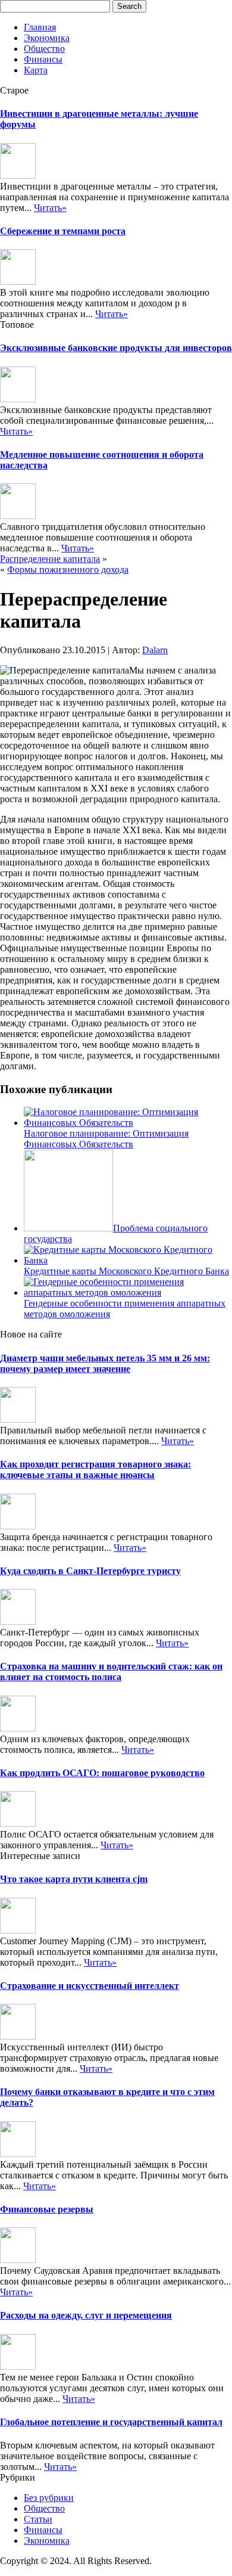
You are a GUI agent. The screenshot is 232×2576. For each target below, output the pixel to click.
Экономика (47, 38)
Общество (44, 49)
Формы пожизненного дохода (68, 569)
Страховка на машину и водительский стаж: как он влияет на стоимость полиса (111, 1672)
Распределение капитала (50, 559)
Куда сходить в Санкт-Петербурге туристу (90, 1571)
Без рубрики (49, 2498)
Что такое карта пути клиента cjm (74, 1879)
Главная (40, 27)
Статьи (38, 2519)
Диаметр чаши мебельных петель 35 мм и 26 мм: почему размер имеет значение (105, 1363)
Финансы (43, 59)
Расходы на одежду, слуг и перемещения (86, 2315)
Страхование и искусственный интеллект (90, 1986)
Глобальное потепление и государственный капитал (111, 2422)
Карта (36, 70)
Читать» (50, 208)
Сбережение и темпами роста (63, 231)
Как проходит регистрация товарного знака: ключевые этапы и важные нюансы (95, 1469)
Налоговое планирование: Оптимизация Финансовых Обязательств (106, 1139)
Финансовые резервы (47, 2209)
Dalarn (155, 650)
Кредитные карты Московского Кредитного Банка (126, 1271)
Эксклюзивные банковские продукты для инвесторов (116, 348)
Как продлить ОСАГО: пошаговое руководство (102, 1773)
